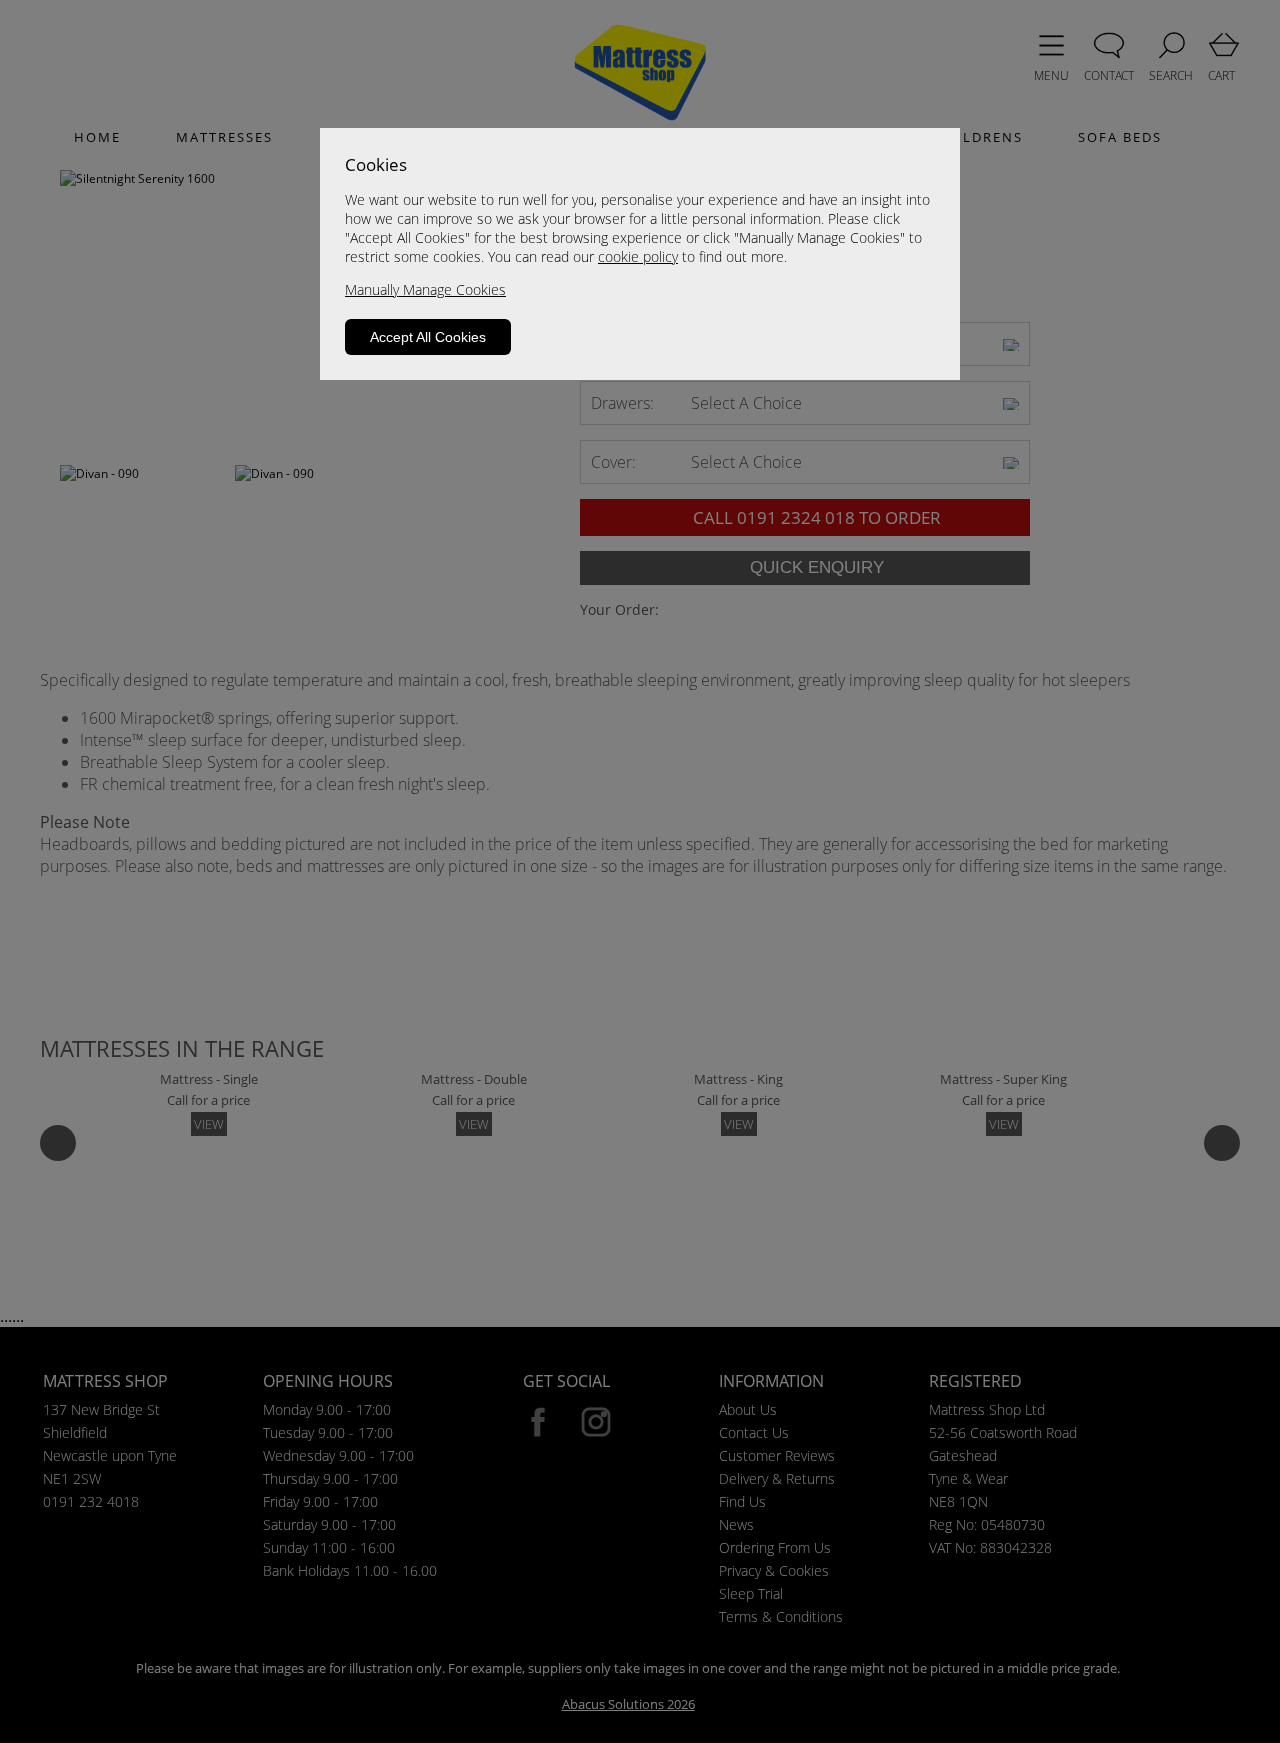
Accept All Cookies (428, 337)
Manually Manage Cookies (425, 289)
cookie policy (638, 256)
